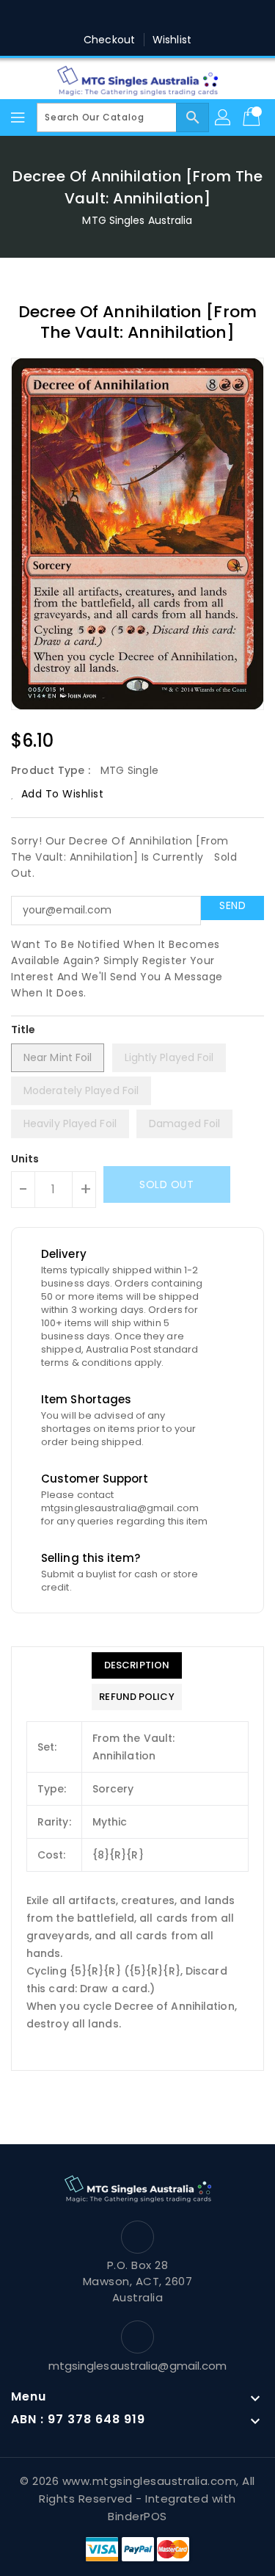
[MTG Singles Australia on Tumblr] (180, 17)
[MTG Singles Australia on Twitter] (95, 17)
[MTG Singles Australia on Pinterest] (123, 17)
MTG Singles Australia (137, 220)
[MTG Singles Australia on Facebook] (67, 17)
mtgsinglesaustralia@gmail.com (138, 2366)
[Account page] (224, 117)
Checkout (109, 40)
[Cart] (253, 117)
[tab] (136, 1665)
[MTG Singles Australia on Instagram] (152, 17)
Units (25, 1159)
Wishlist (172, 40)
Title (23, 1030)
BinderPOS (137, 2516)
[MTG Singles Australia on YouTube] (208, 17)
